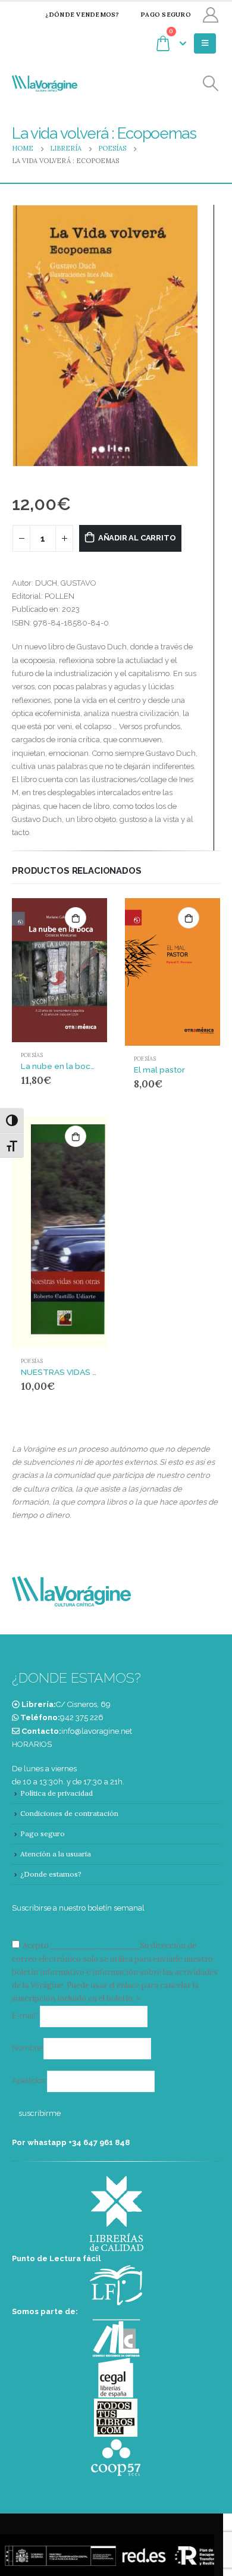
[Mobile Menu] (205, 43)
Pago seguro (166, 15)
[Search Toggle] (211, 84)
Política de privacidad (57, 1793)
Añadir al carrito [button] (76, 918)
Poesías (32, 1055)
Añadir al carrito (137, 538)
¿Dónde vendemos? (82, 15)
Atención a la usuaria (56, 1854)
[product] (59, 970)
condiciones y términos (94, 1945)
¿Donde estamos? (51, 1874)
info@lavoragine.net (97, 1731)
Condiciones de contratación (69, 1813)
